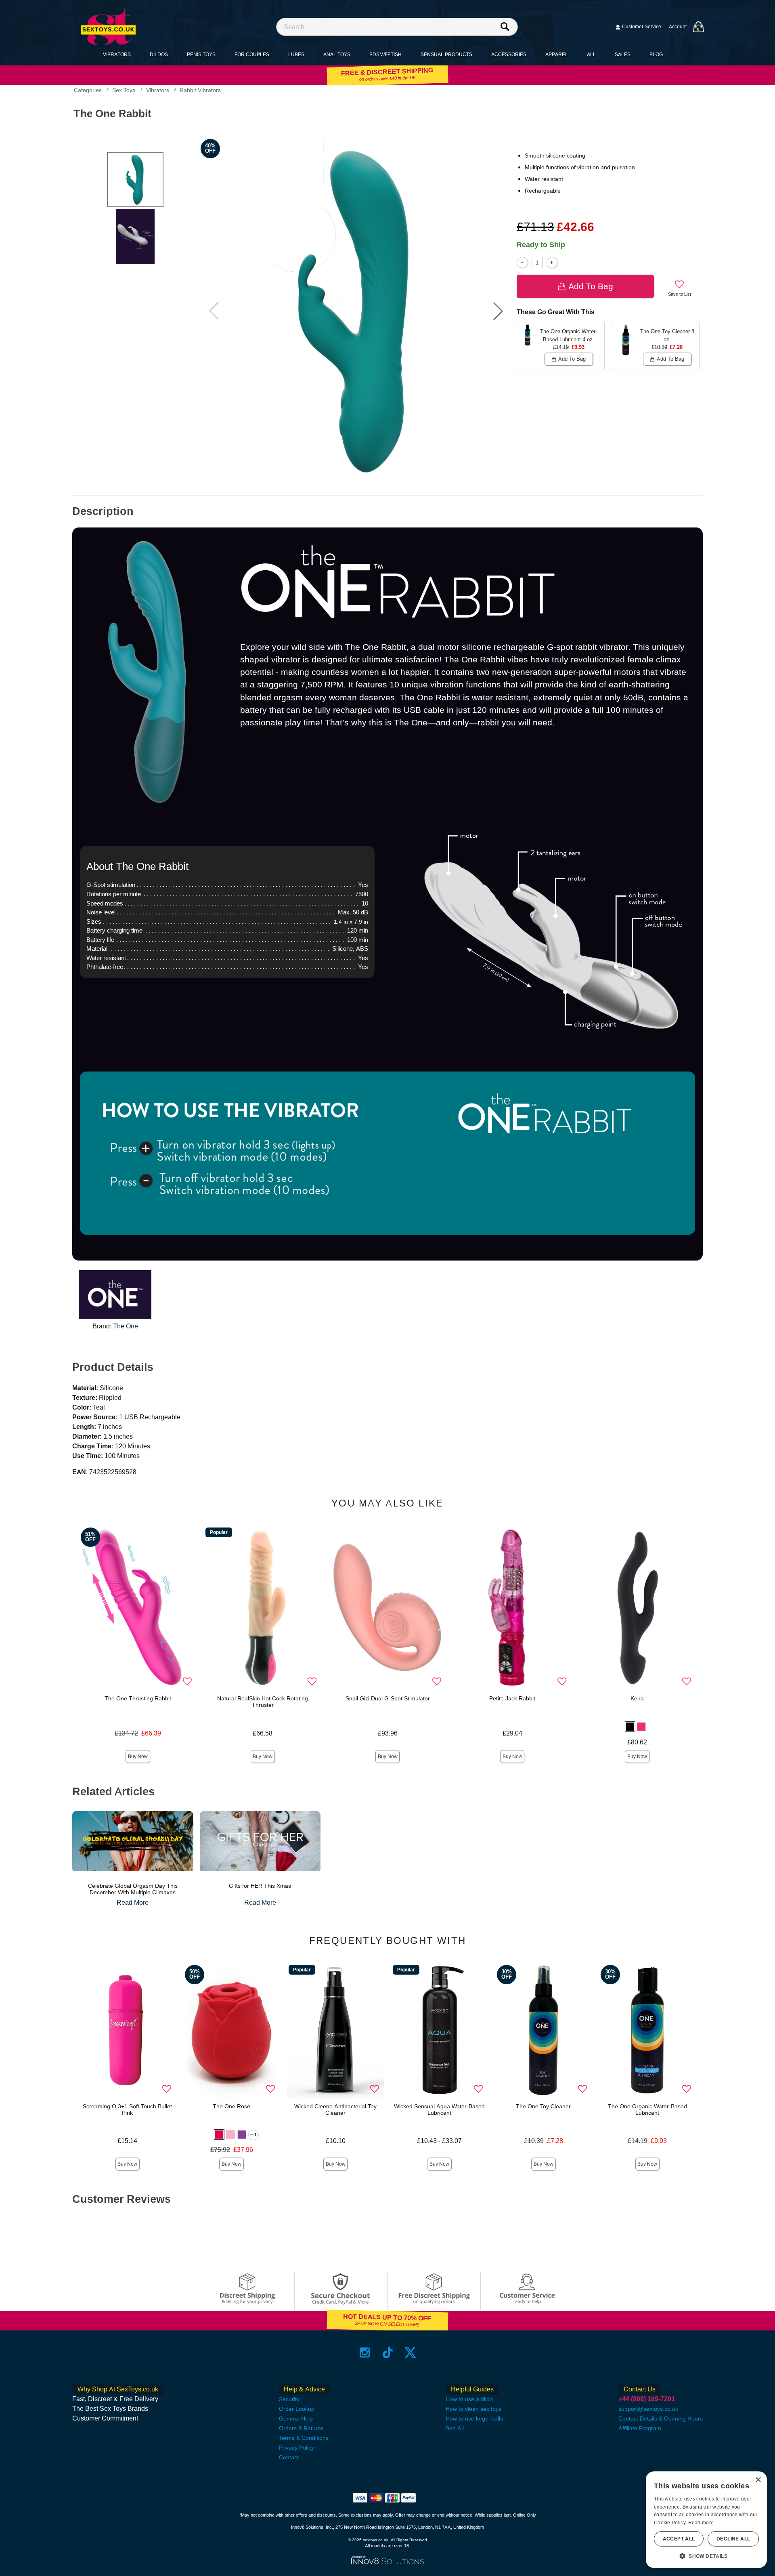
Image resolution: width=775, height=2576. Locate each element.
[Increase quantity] (552, 262)
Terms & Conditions (304, 2438)
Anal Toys (337, 54)
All (591, 54)
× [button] (758, 2480)
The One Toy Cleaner (543, 2106)
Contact (289, 2457)
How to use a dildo (469, 2399)
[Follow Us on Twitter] (410, 2352)
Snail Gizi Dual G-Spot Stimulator (388, 1698)
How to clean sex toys (473, 2409)
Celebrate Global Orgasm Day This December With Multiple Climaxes (133, 1889)
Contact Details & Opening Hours (661, 2418)
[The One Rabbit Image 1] (356, 311)
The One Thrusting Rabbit (138, 1698)
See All (455, 2428)
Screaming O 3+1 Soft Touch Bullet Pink (127, 2110)
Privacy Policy (296, 2448)
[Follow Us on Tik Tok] (388, 2352)
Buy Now (138, 1757)
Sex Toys (124, 90)
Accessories (509, 54)
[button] (498, 311)
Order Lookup (297, 2409)
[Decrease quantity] (522, 262)
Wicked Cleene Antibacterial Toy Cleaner (335, 2110)
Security (289, 2399)
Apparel (557, 54)
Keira (637, 1698)
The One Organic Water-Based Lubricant (647, 2110)
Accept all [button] (679, 2539)
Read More (133, 1903)
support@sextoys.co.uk (648, 2409)
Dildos (159, 54)
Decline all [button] (733, 2539)
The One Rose (231, 2106)
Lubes (296, 54)
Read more (701, 2523)
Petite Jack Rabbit (512, 1698)
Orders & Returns (301, 2428)
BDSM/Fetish (385, 54)
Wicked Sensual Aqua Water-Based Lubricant (439, 2110)
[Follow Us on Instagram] (365, 2352)
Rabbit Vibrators (200, 90)
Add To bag (591, 286)
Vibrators (117, 54)
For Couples (252, 54)
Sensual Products (446, 54)
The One (126, 1326)
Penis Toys (201, 54)
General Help (296, 2418)
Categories (88, 90)
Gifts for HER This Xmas (260, 1886)
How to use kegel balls (474, 2418)
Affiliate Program (640, 2428)
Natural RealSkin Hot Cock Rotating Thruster (263, 1702)
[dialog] (706, 2520)
